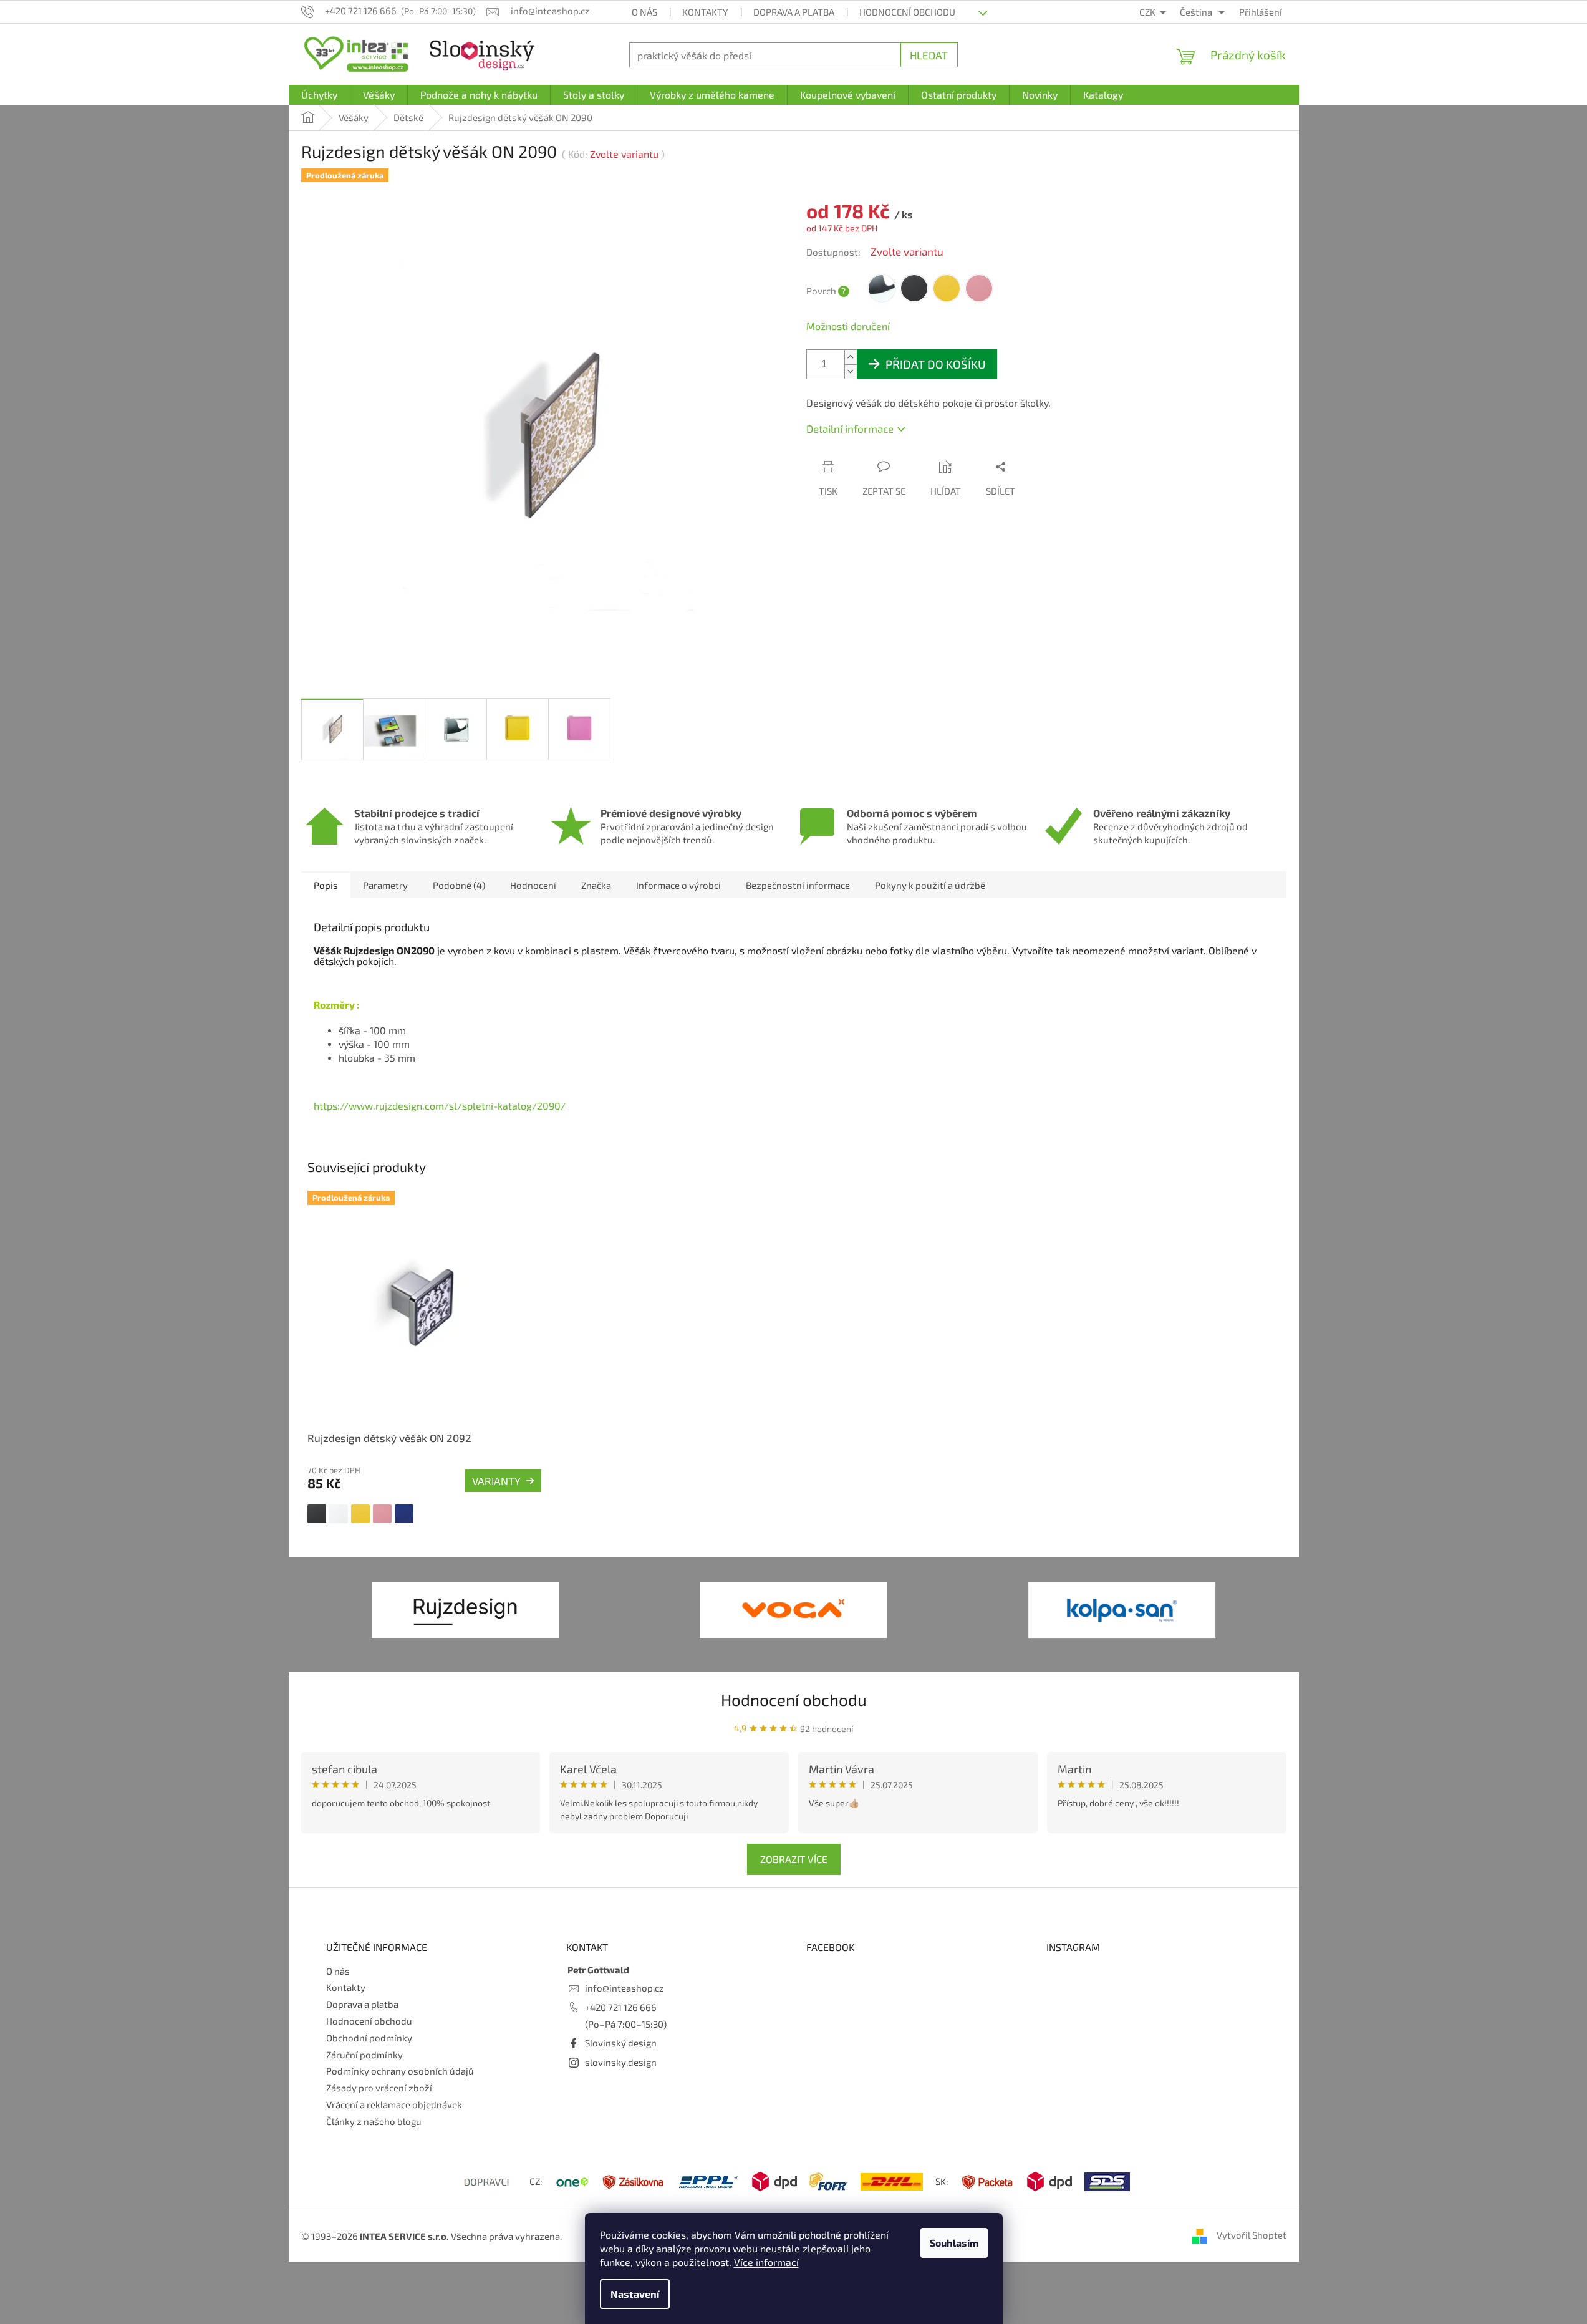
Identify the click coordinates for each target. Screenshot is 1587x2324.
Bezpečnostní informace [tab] (798, 885)
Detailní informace (850, 428)
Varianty (496, 1481)
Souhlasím (954, 2243)
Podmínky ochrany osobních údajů (400, 2071)
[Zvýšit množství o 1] (851, 357)
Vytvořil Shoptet (1252, 2235)
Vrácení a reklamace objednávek (394, 2104)
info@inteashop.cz (625, 1988)
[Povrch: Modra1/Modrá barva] (404, 1514)
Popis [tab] (326, 885)
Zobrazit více (794, 1859)
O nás (644, 12)
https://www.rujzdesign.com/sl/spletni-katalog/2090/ (440, 1106)
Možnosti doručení (848, 326)
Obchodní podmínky (369, 2038)
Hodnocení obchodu (907, 12)
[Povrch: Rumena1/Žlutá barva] (360, 1514)
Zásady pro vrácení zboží (379, 2088)
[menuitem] (319, 95)
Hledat (929, 55)
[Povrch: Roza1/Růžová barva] (382, 1514)
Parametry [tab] (385, 885)
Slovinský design (621, 2043)
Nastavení (635, 2294)
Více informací (766, 2262)
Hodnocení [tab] (533, 885)
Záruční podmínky (364, 2055)
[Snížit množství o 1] (851, 371)
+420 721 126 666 (621, 2007)
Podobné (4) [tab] (459, 885)
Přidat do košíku (936, 364)
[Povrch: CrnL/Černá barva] (317, 1514)
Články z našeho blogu (374, 2121)
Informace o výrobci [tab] (678, 885)
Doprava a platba (794, 12)
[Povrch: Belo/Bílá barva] (339, 1514)
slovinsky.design (621, 2062)
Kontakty (705, 12)
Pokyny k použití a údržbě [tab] (930, 885)
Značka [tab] (596, 885)
